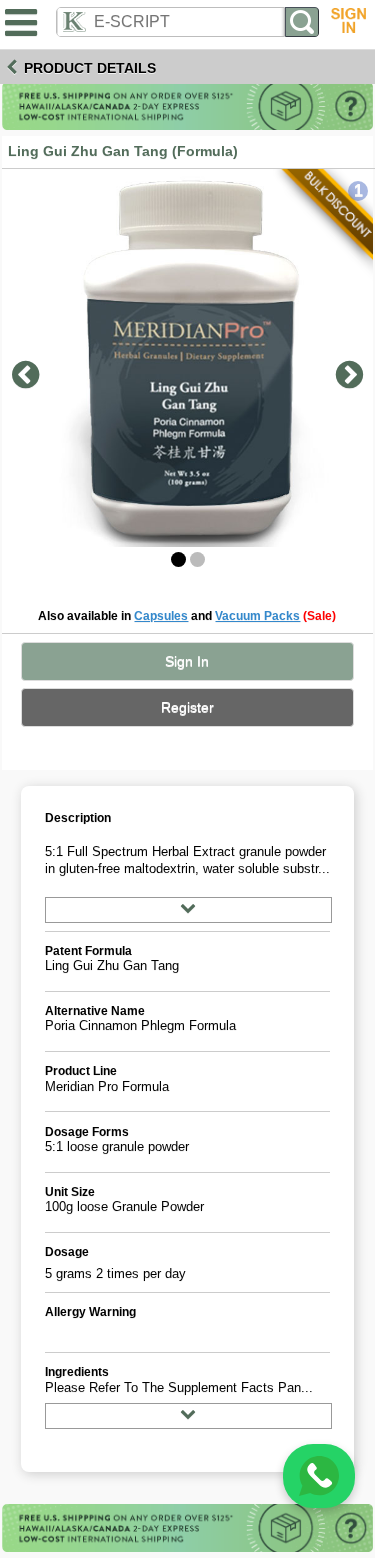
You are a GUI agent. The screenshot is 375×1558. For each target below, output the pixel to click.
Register (187, 707)
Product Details (90, 68)
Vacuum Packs (257, 615)
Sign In (187, 661)
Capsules (161, 615)
